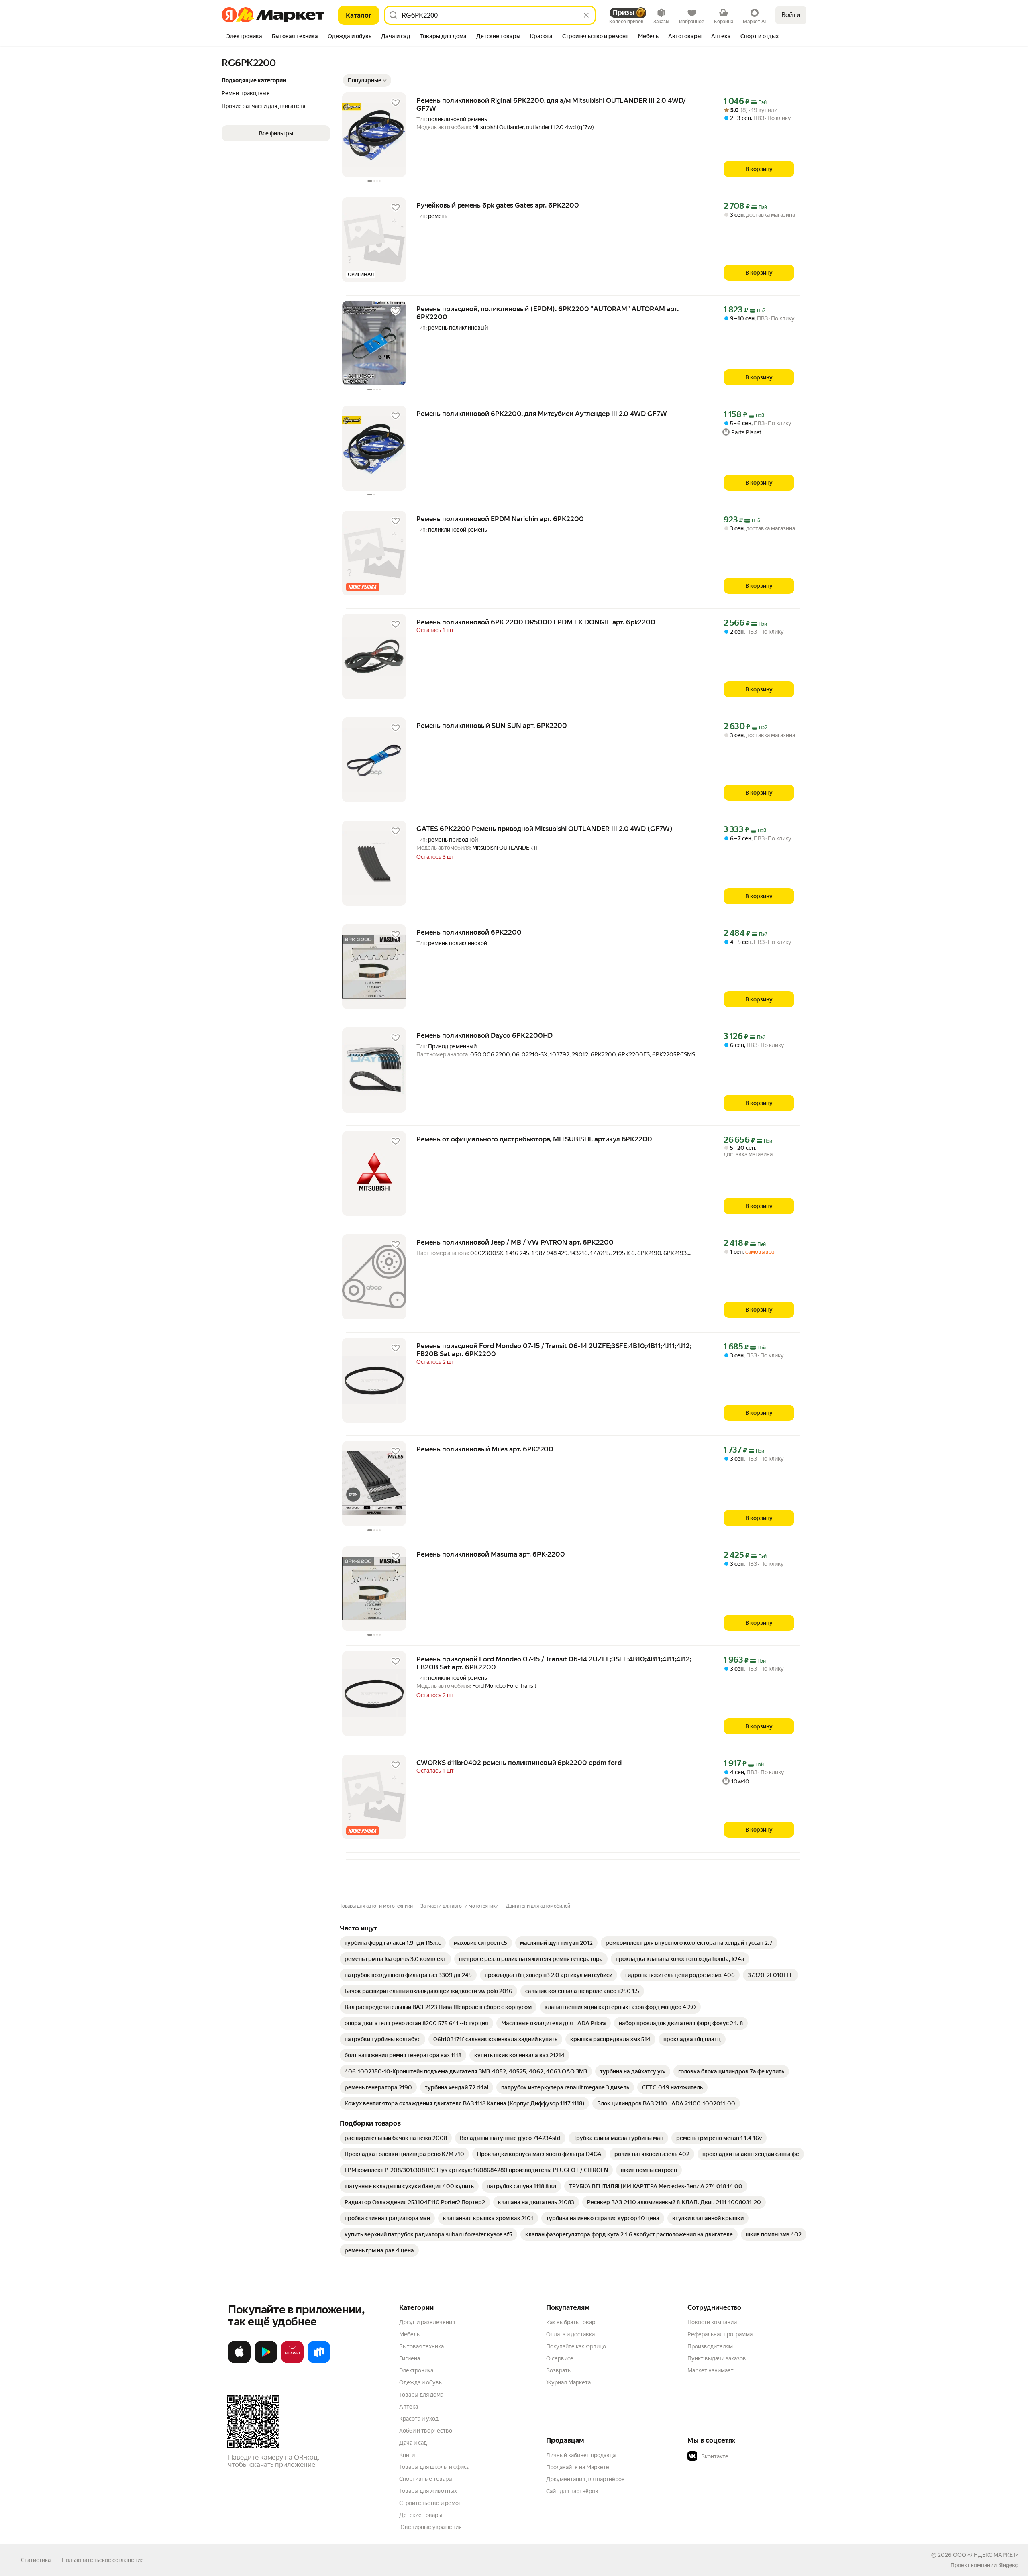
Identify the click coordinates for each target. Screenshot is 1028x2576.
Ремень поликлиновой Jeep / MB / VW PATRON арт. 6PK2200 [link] (515, 1242)
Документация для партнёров (585, 2479)
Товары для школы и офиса (434, 2467)
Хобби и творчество (426, 2431)
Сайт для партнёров (572, 2491)
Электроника (416, 2370)
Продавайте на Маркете (578, 2467)
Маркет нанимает (711, 2370)
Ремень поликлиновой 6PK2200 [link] (469, 932)
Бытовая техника (421, 2346)
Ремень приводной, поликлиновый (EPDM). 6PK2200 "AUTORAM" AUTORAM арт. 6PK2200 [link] (548, 313)
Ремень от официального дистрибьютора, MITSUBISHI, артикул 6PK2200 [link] (534, 1139)
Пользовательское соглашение (103, 2560)
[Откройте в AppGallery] (292, 2362)
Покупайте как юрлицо (576, 2346)
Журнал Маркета (568, 2382)
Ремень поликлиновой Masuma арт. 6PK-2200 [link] (491, 1554)
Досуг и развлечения (427, 2322)
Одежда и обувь (420, 2382)
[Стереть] (586, 15)
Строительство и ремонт (432, 2503)
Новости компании (712, 2322)
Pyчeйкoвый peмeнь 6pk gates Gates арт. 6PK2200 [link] (498, 205)
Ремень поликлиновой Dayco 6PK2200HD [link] (484, 1035)
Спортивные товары (426, 2479)
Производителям (710, 2346)
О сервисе (560, 2358)
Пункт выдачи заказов (717, 2358)
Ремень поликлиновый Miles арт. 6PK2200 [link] (485, 1449)
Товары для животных (428, 2491)
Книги (407, 2455)
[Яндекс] (1008, 2565)
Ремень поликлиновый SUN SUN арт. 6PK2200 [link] (492, 726)
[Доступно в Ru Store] (319, 2362)
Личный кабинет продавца (581, 2455)
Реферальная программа (720, 2334)
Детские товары (421, 2515)
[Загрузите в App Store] (239, 2362)
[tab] (244, 37)
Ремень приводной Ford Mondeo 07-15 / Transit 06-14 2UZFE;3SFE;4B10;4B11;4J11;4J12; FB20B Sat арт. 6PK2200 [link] (554, 1350)
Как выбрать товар (571, 2322)
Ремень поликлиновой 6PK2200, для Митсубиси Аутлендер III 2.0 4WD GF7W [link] (542, 414)
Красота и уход (419, 2419)
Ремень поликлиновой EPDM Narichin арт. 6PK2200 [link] (500, 519)
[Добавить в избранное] (396, 103)
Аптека (409, 2407)
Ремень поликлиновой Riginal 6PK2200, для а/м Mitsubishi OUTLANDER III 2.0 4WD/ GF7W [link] (551, 104)
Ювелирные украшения (430, 2527)
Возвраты (559, 2370)
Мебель (409, 2334)
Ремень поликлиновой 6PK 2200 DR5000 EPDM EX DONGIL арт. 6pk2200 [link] (536, 622)
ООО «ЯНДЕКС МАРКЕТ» (986, 2555)
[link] (393, 1943)
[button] (367, 80)
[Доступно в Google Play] (266, 2362)
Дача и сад (413, 2443)
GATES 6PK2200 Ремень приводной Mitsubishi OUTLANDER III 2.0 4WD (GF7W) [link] (545, 829)
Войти (791, 15)
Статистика (36, 2560)
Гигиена (410, 2358)
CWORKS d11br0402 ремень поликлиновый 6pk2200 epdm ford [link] (519, 1763)
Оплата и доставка (570, 2334)
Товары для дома (421, 2395)
